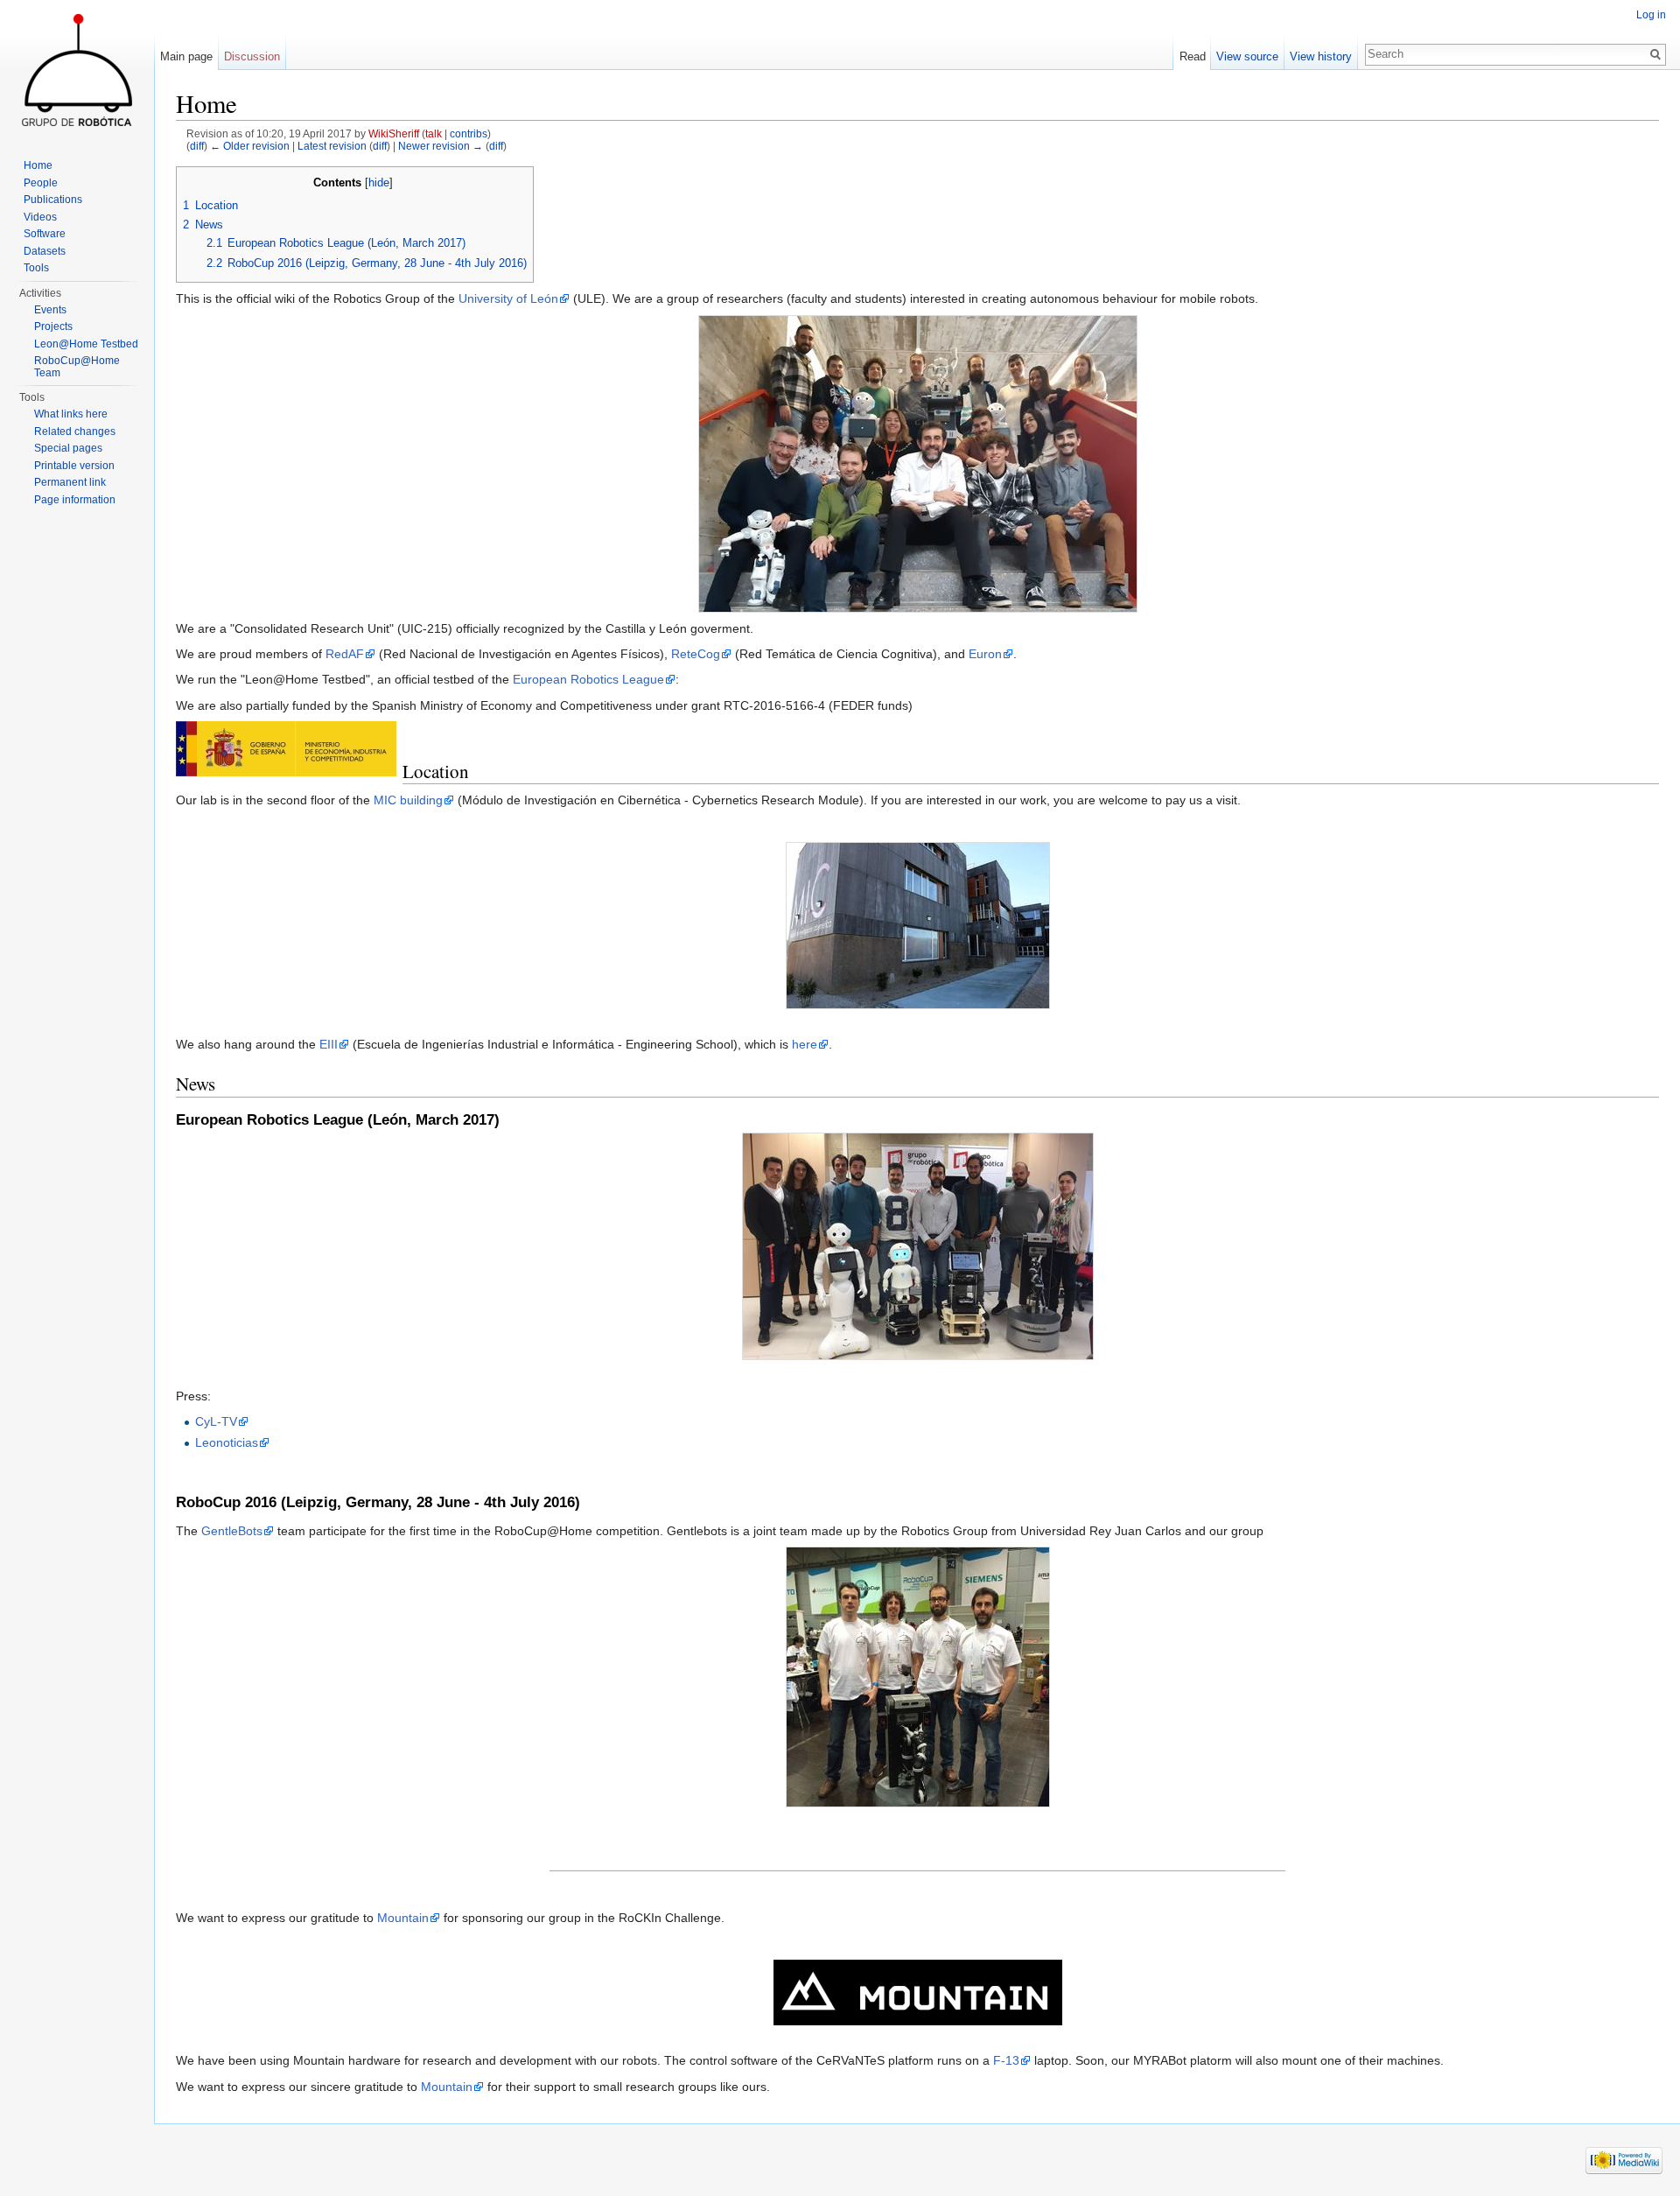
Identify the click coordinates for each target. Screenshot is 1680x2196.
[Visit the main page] (77, 70)
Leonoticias (227, 1442)
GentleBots (232, 1531)
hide (379, 183)
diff (197, 146)
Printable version (74, 466)
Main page (186, 56)
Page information (75, 500)
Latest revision (332, 146)
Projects (53, 326)
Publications (53, 200)
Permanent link (70, 482)
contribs (469, 133)
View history (1321, 56)
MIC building (408, 800)
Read (1193, 56)
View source (1247, 56)
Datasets (45, 251)
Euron (985, 654)
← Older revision (250, 146)
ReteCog (696, 654)
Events (50, 310)
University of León (508, 298)
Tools (36, 268)
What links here (71, 414)
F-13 (1006, 2060)
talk (434, 133)
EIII (329, 1044)
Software (45, 234)
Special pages (68, 448)
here (805, 1044)
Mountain (403, 1918)
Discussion (252, 56)
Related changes (75, 431)
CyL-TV (216, 1421)
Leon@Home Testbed (86, 344)
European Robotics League (588, 679)
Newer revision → (441, 146)
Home (38, 165)
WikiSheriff (394, 133)
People (41, 183)
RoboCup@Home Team (77, 367)
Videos (40, 217)
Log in (1651, 15)
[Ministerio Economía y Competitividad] (286, 747)
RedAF (345, 654)
